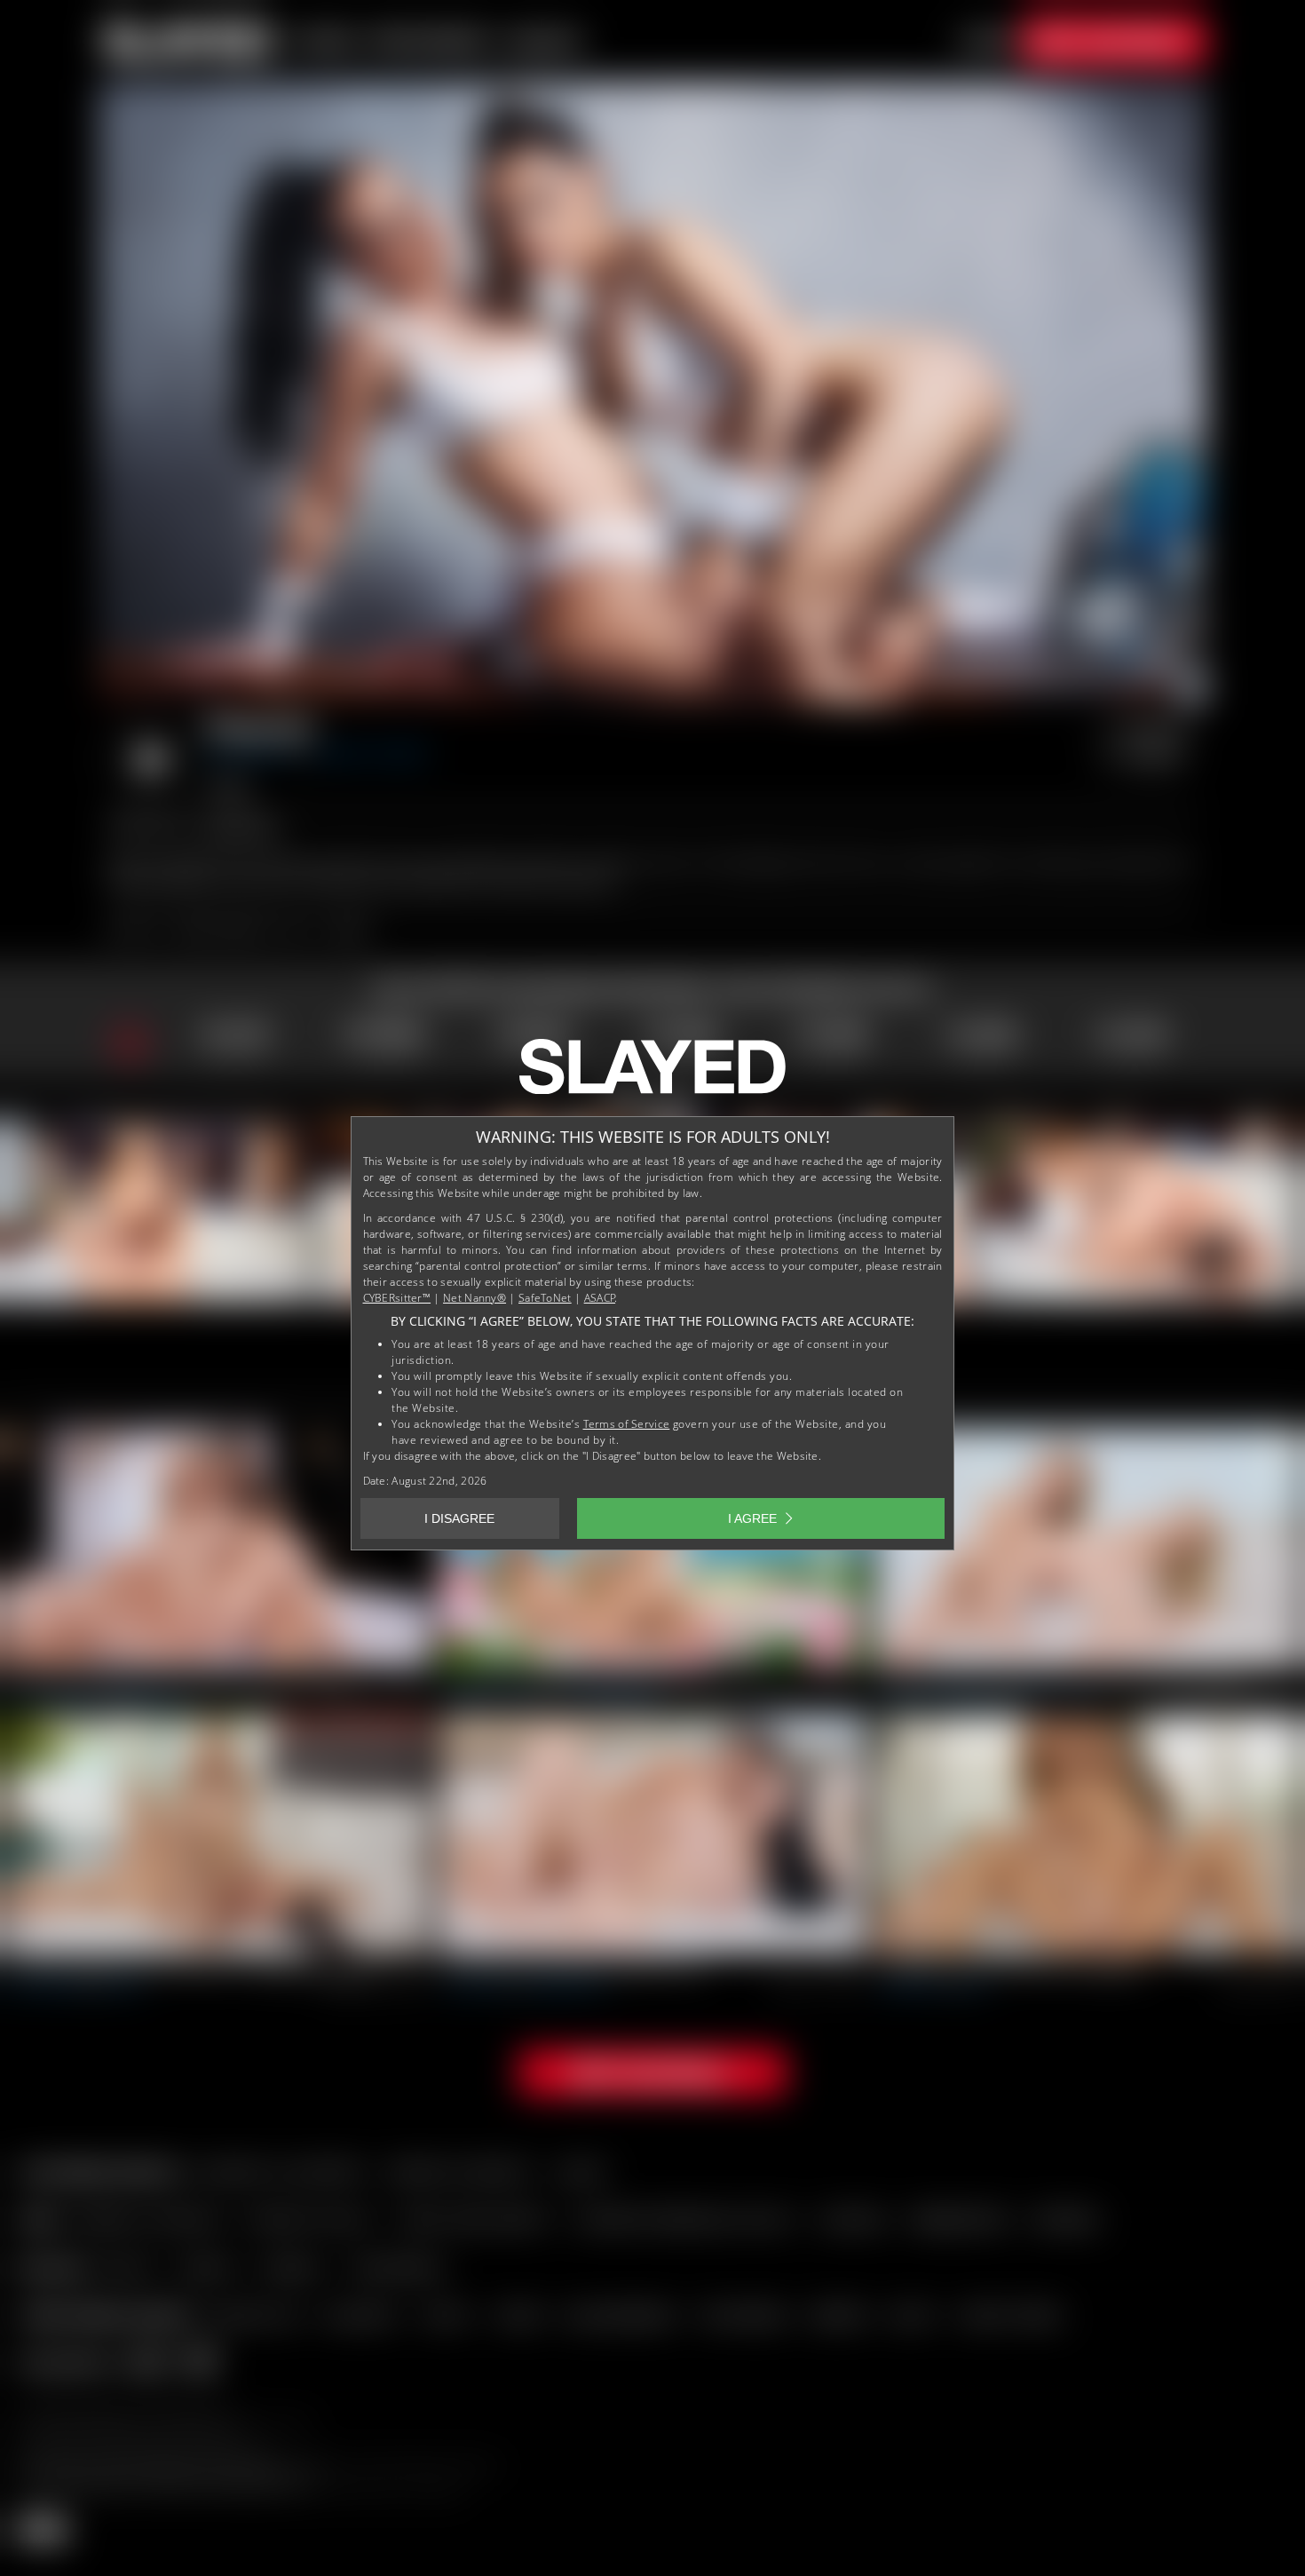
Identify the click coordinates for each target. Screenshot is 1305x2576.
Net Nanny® (475, 1298)
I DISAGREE (459, 1518)
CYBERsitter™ (397, 1298)
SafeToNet (545, 1298)
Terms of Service (627, 1424)
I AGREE (752, 1518)
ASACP (600, 1298)
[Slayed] (652, 1074)
